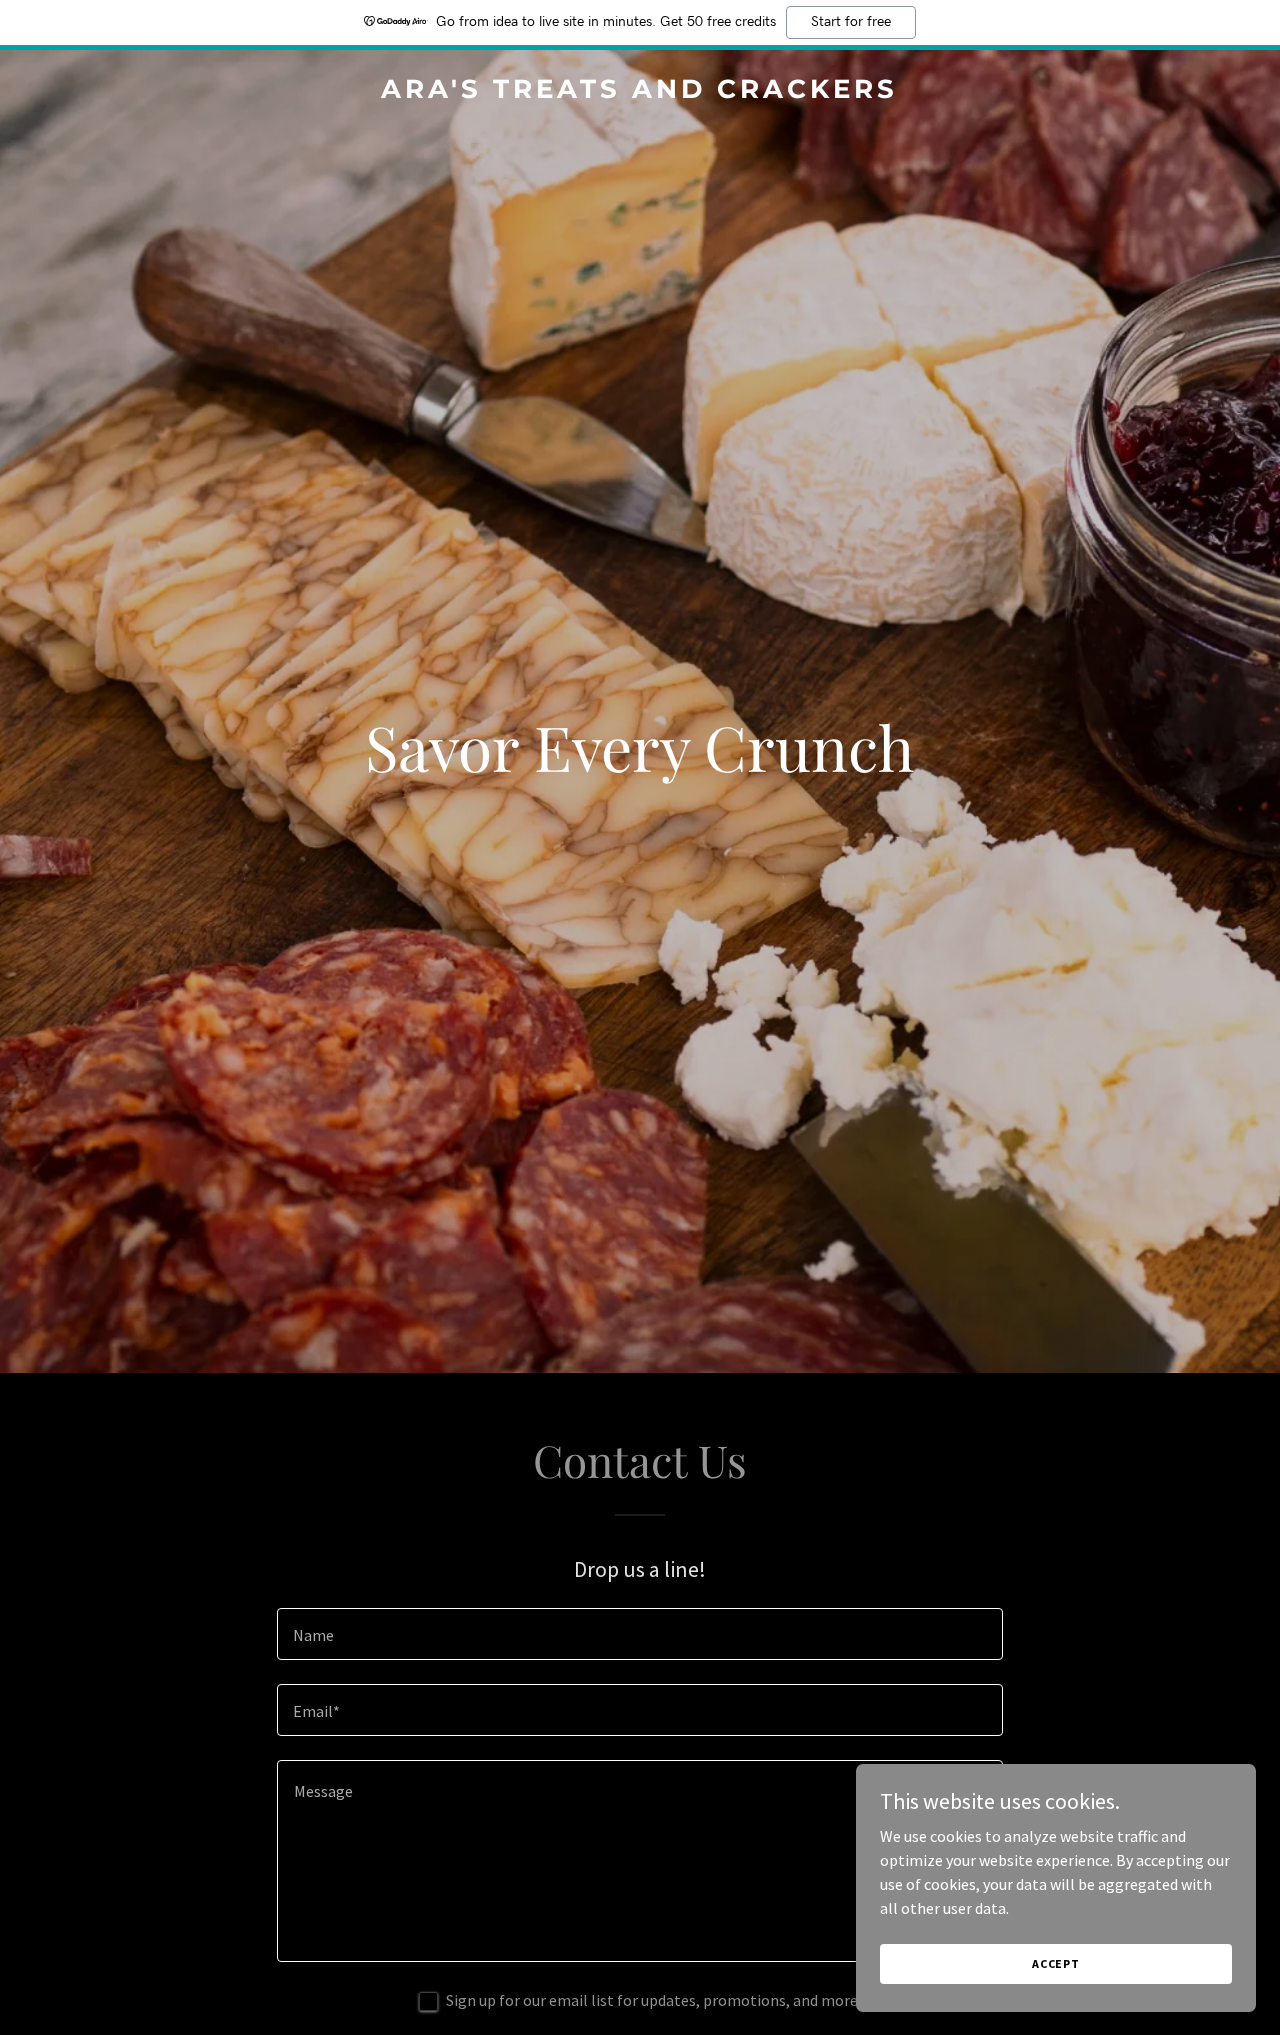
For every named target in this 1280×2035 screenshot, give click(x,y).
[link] (640, 92)
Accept (1056, 1963)
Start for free (851, 22)
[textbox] (639, 1634)
